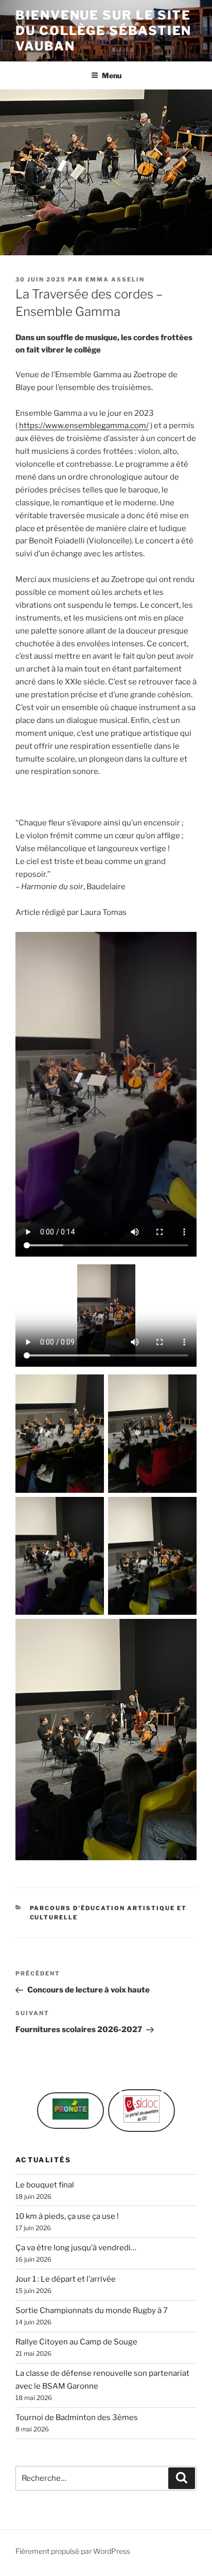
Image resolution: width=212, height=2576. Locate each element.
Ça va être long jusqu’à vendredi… (76, 2248)
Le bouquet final (45, 2185)
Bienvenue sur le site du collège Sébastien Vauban (103, 31)
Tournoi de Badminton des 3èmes (77, 2418)
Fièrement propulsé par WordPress (73, 2551)
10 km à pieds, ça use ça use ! (67, 2216)
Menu (112, 75)
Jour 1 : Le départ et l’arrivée (66, 2279)
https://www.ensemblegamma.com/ (84, 426)
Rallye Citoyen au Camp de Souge (76, 2342)
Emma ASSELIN (115, 279)
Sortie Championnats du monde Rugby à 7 (92, 2310)
